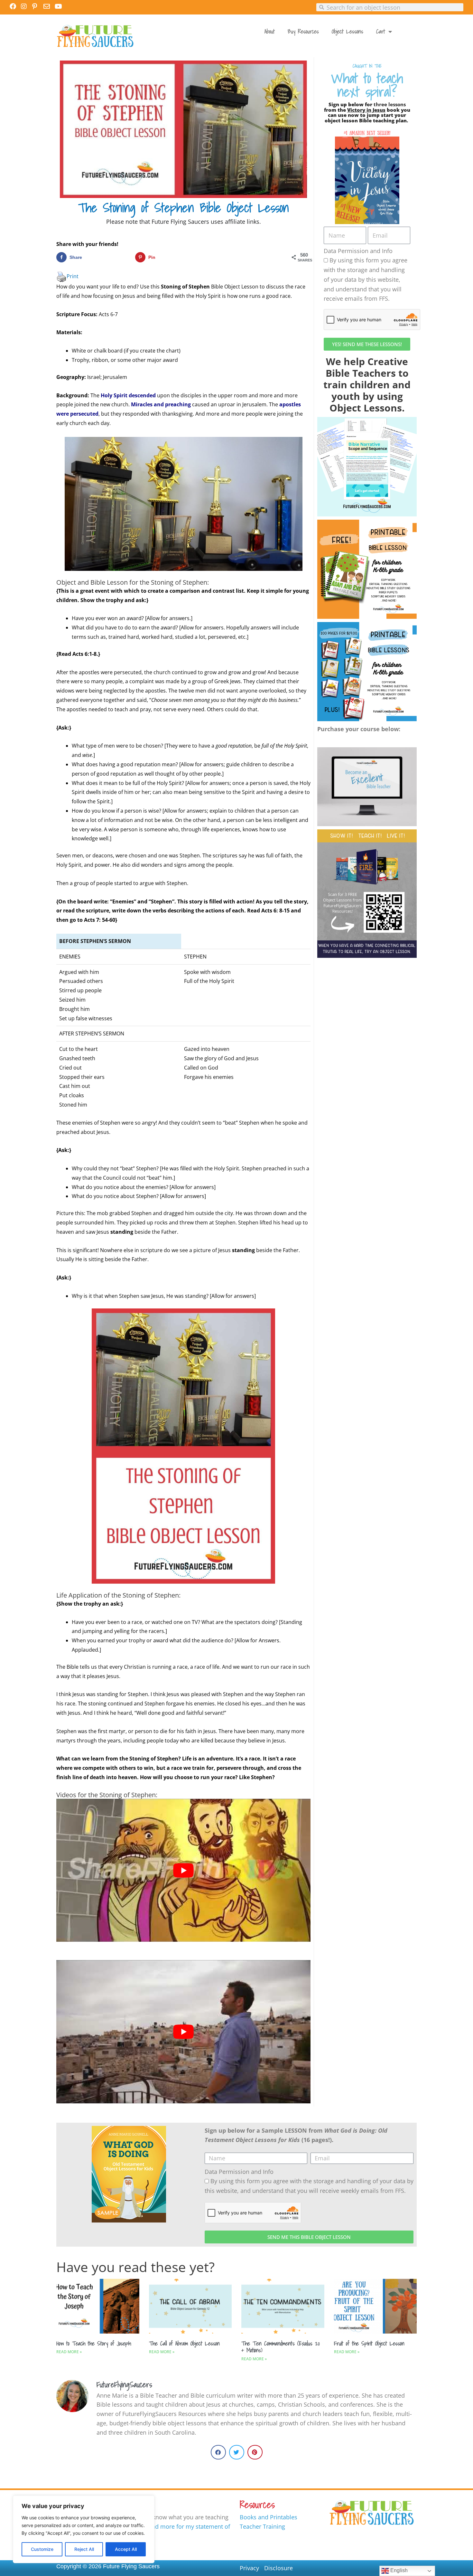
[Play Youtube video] (183, 1870)
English (398, 2570)
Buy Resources (303, 31)
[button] (218, 2452)
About (270, 31)
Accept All (126, 2549)
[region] (84, 2529)
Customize (42, 2549)
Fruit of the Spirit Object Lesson (369, 2343)
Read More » (69, 2352)
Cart (381, 31)
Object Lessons (348, 31)
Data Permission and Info (358, 251)
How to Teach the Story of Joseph (94, 2343)
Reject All (84, 2549)
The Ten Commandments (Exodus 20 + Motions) (281, 2347)
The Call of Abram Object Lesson (184, 2343)
